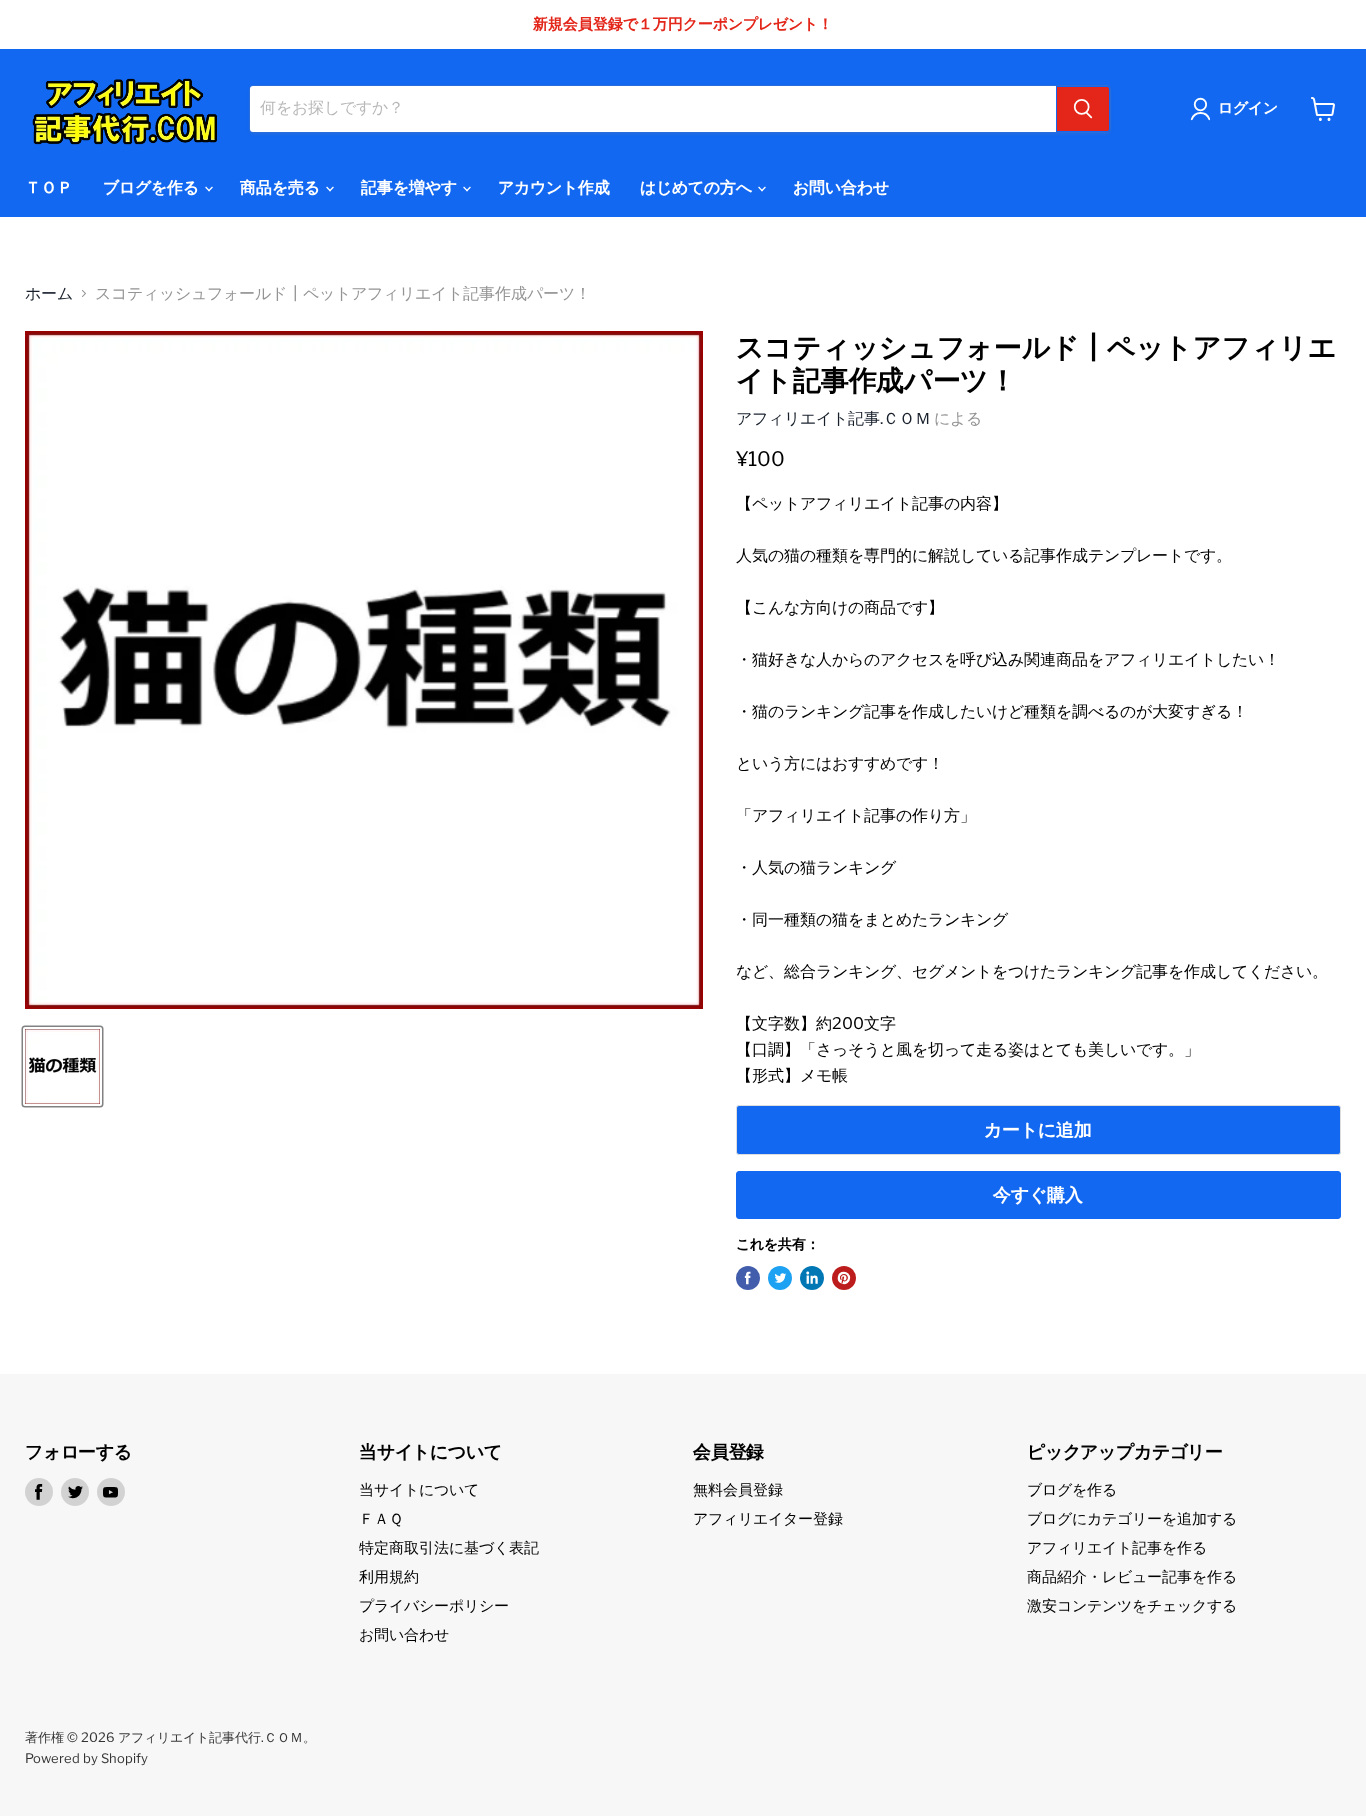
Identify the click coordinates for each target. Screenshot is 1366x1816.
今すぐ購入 (1038, 1194)
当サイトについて (419, 1490)
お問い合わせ (841, 187)
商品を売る (281, 187)
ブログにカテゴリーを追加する (1132, 1519)
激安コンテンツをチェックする (1132, 1606)
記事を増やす (410, 187)
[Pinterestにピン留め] (844, 1278)
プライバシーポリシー (434, 1606)
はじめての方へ (697, 187)
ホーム (49, 294)
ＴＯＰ (49, 187)
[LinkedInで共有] (812, 1278)
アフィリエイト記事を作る (1117, 1548)
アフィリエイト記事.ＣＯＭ (833, 418)
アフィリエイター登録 (768, 1519)
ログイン (1248, 108)
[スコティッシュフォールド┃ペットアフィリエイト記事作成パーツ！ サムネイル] (62, 1066)
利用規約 (389, 1577)
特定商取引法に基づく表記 (449, 1548)
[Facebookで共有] (748, 1278)
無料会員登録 (738, 1490)
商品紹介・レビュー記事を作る (1132, 1577)
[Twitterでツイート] (780, 1278)
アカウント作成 (554, 187)
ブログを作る (152, 187)
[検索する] (1083, 109)
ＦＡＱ (381, 1519)
